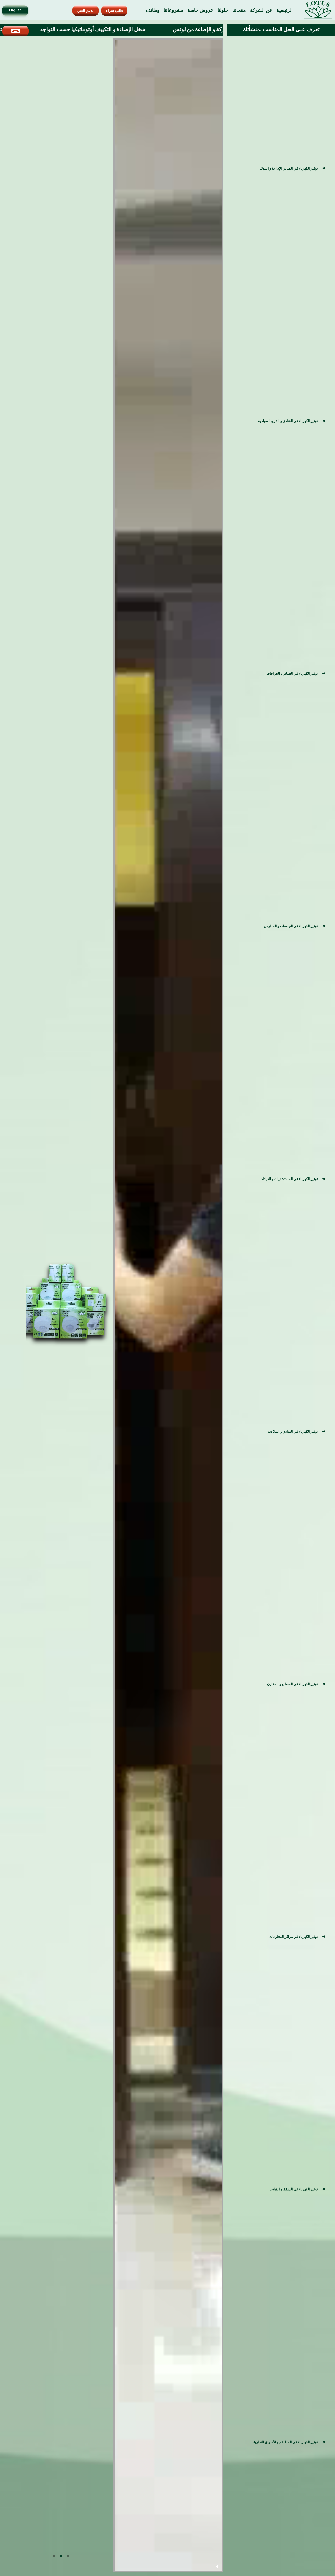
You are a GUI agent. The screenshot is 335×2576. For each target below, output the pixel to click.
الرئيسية (285, 10)
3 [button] (54, 2556)
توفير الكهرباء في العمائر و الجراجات (292, 673)
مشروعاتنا (174, 10)
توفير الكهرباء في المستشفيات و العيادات (289, 1179)
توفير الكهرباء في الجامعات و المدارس (291, 926)
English (15, 11)
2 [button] (61, 2556)
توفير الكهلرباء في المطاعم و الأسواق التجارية (286, 2442)
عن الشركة (261, 10)
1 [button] (68, 2556)
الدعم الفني (86, 11)
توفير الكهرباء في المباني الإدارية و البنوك (289, 168)
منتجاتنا (239, 10)
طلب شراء (115, 11)
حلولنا (223, 10)
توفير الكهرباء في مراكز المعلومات (294, 1937)
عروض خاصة (200, 10)
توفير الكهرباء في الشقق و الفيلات (294, 2189)
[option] (61, 1304)
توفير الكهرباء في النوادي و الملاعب (293, 1431)
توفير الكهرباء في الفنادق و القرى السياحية (288, 421)
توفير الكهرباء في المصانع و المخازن (293, 1684)
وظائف (153, 10)
